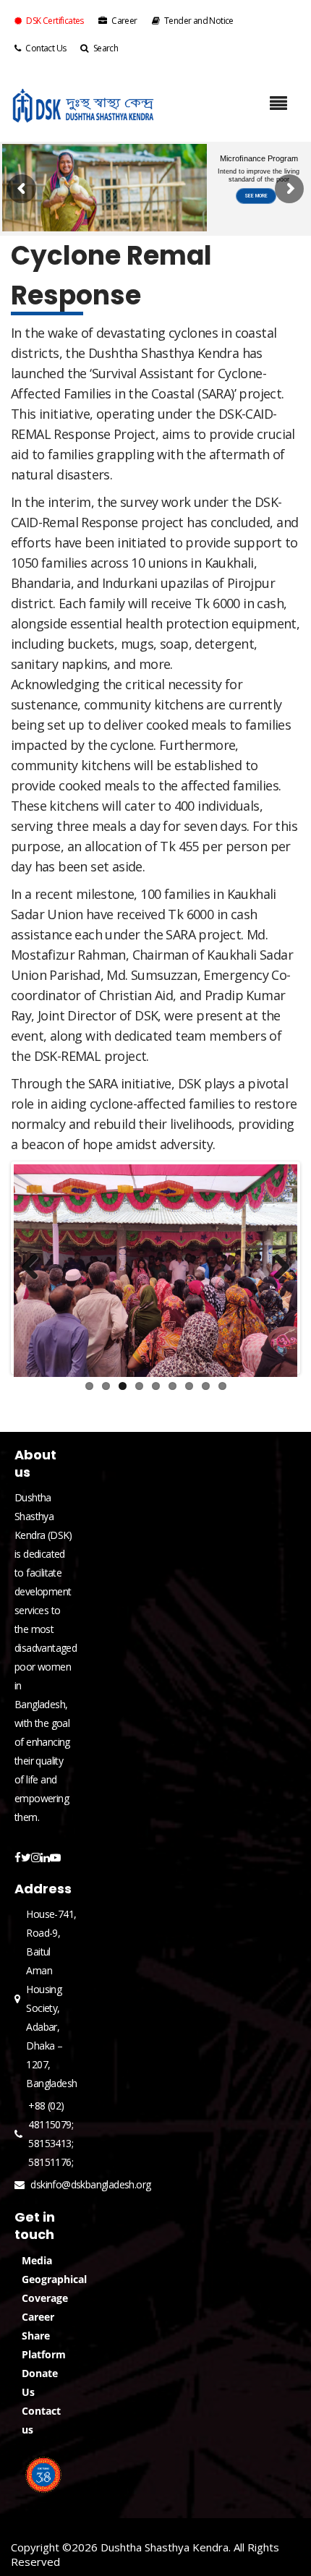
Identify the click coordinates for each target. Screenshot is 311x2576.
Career (124, 21)
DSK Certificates (55, 21)
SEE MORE (256, 196)
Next (276, 1268)
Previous (35, 1268)
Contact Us (46, 48)
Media (37, 2260)
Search (106, 48)
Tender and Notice (199, 21)
